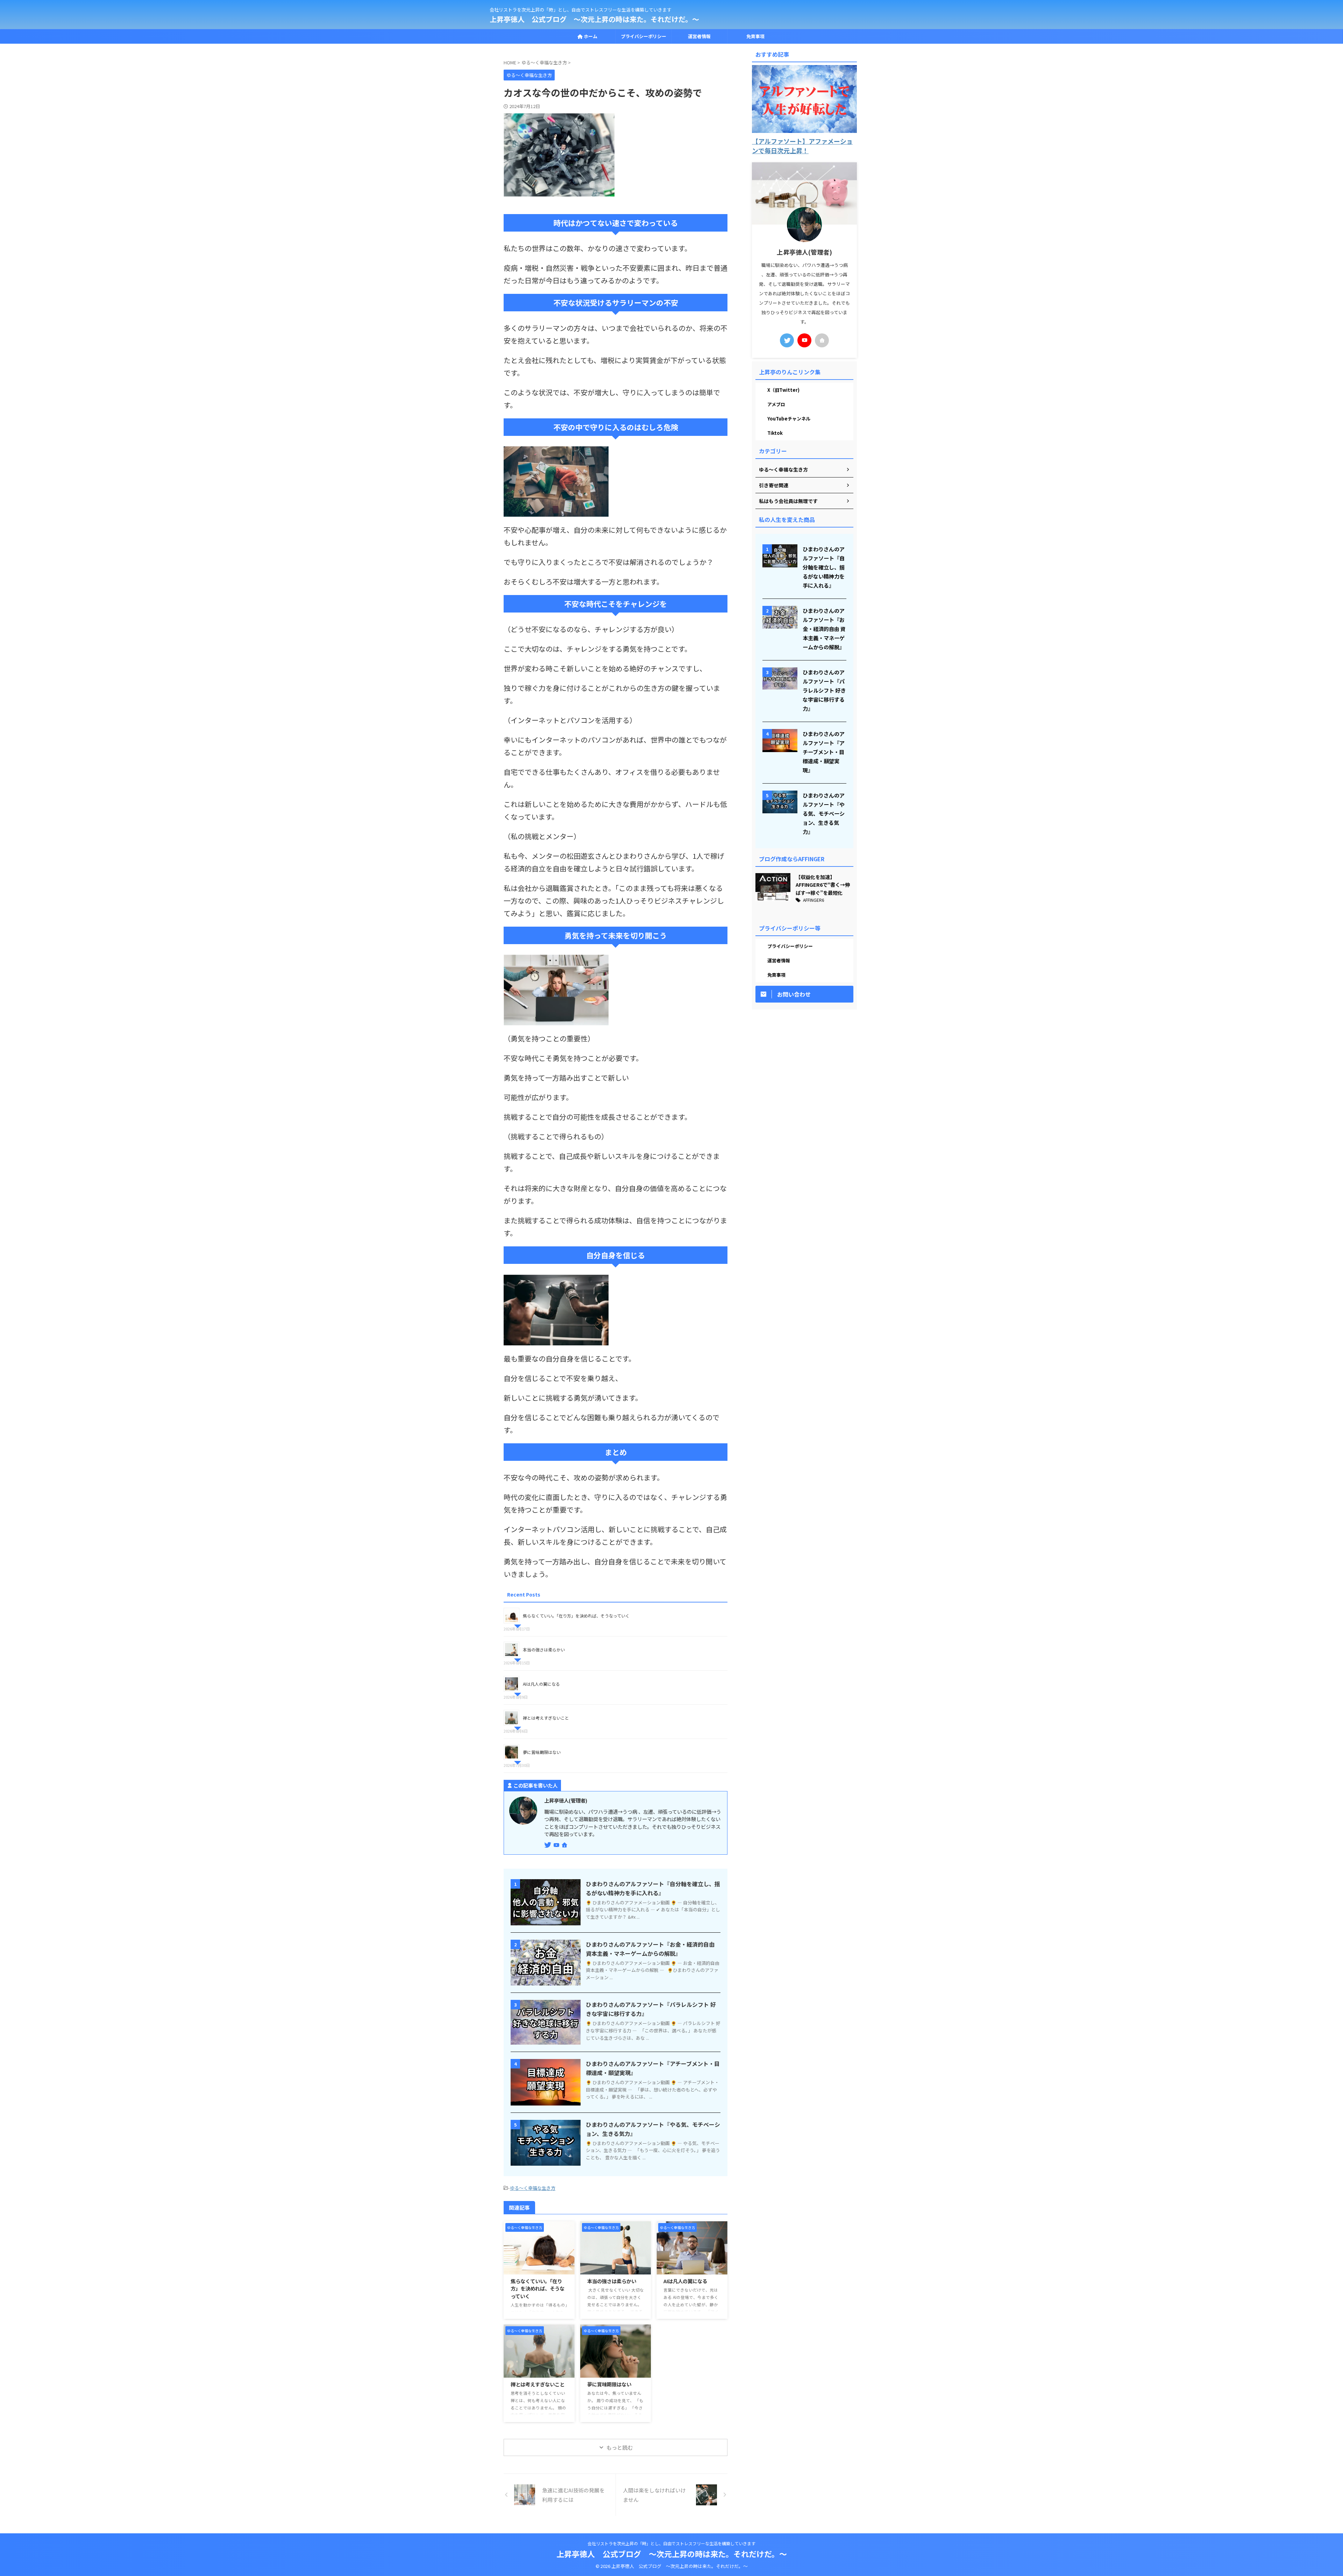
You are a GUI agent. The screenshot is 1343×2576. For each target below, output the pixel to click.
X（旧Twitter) (783, 390)
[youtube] (557, 1845)
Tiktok (775, 433)
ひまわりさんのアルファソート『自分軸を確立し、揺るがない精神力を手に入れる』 (824, 567)
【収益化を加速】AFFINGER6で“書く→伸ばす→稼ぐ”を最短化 (823, 885)
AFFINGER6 (814, 900)
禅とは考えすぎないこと (546, 1718)
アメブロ (776, 404)
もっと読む (620, 2447)
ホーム (590, 36)
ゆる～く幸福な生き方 (533, 2188)
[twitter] (548, 1845)
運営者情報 (699, 36)
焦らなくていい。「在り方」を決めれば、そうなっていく (576, 1616)
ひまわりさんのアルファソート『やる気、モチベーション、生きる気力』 (824, 813)
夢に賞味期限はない (542, 1752)
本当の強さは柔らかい (544, 1650)
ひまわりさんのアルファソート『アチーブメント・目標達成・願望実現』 (824, 752)
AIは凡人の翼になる (541, 1684)
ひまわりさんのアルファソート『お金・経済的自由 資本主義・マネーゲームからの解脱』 (824, 629)
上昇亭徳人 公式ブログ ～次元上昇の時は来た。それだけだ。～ (594, 19)
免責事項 (755, 36)
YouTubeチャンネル (789, 419)
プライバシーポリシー (644, 36)
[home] (565, 1845)
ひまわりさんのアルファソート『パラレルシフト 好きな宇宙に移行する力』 (824, 690)
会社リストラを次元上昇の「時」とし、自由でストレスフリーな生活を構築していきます (671, 2543)
